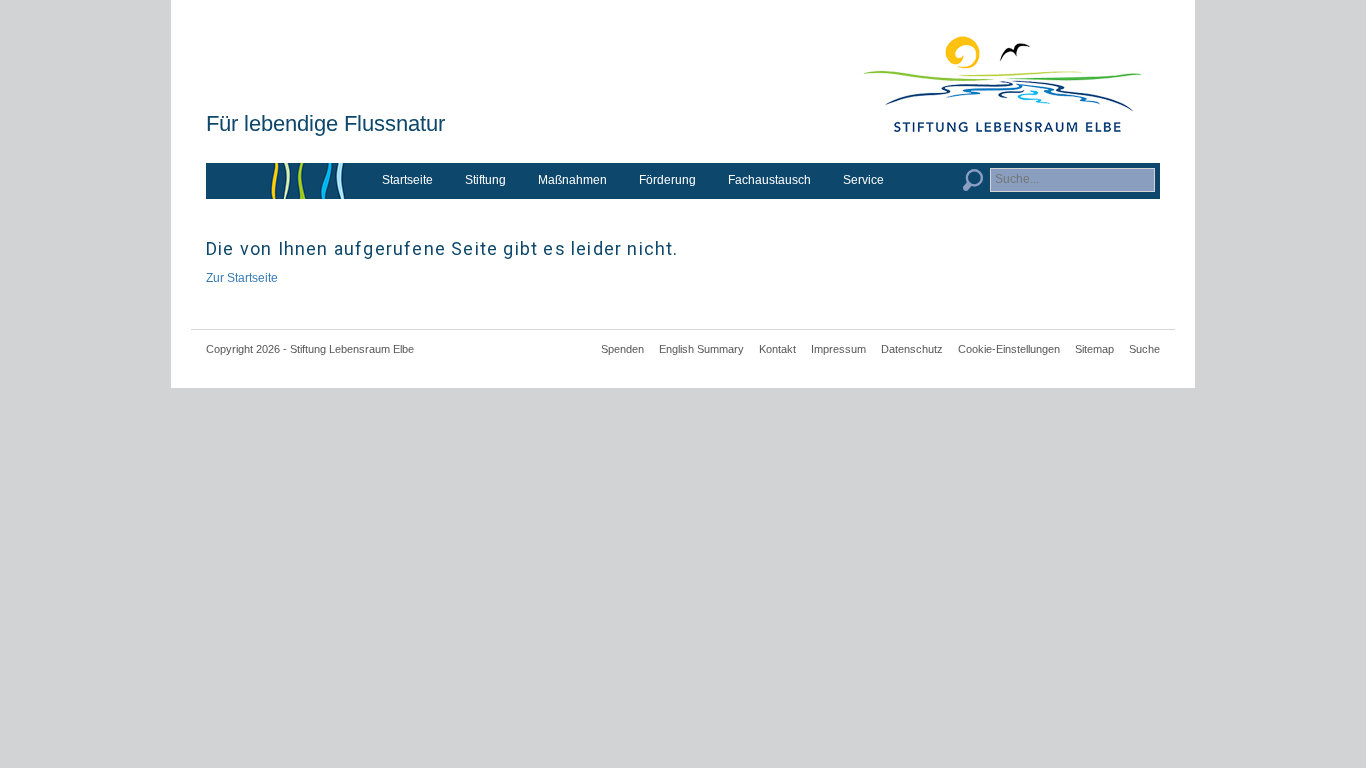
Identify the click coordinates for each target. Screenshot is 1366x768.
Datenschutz (912, 349)
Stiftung (485, 180)
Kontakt (777, 349)
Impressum (838, 349)
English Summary (701, 349)
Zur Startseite (242, 278)
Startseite (407, 180)
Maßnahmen (572, 180)
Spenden (622, 349)
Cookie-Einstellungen (1009, 349)
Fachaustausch (769, 180)
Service (863, 180)
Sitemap (1094, 349)
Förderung (667, 180)
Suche (1144, 349)
